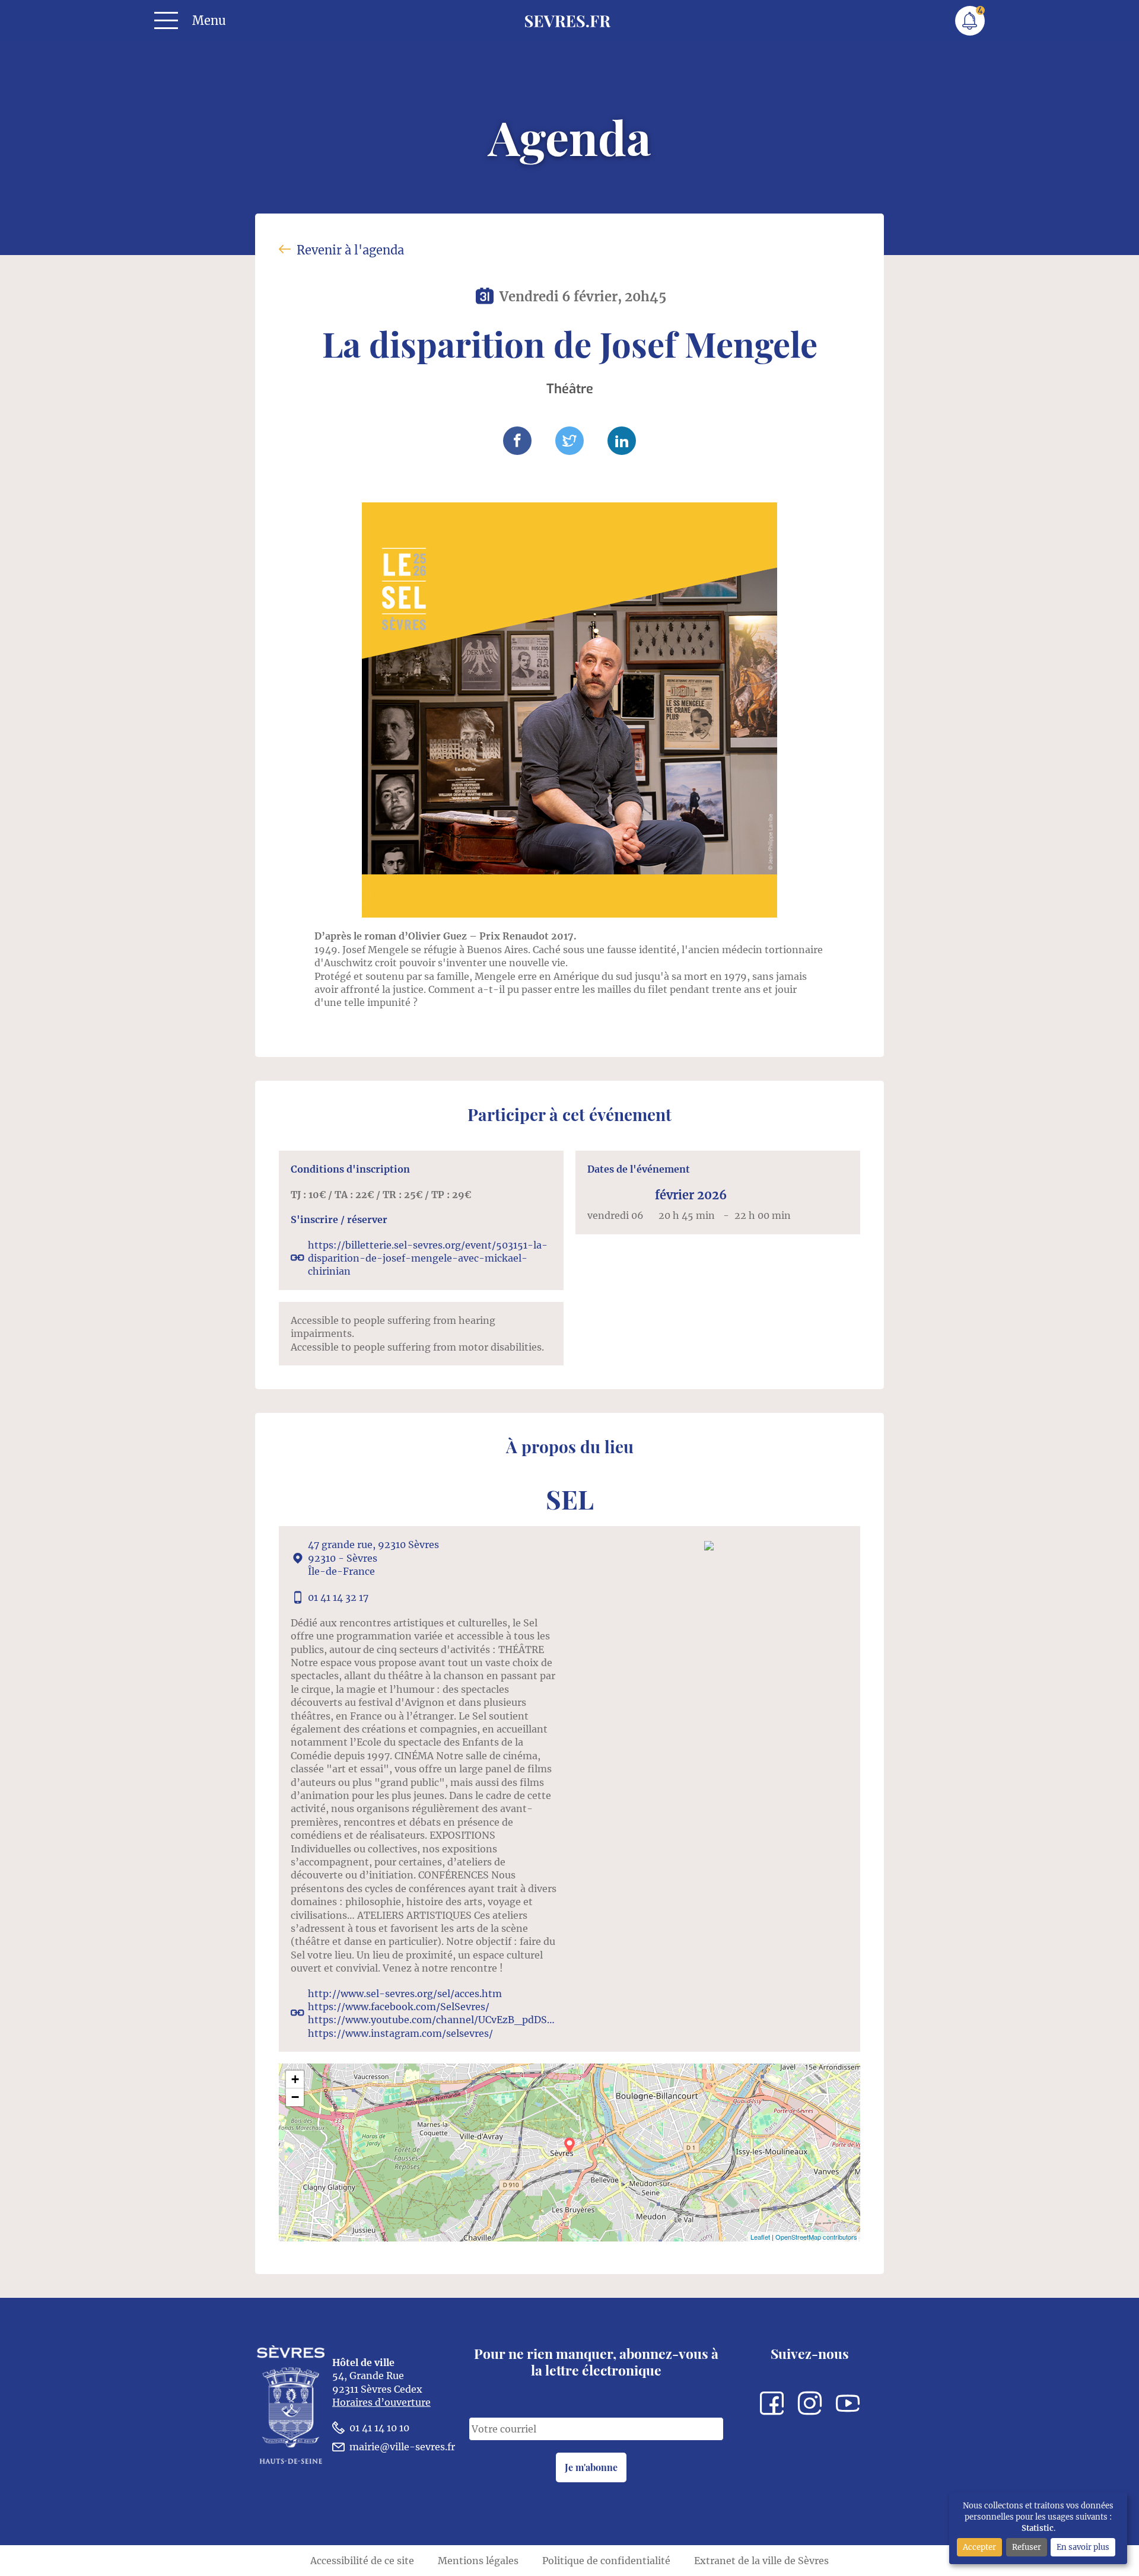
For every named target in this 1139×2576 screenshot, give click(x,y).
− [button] (295, 2097)
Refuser (1027, 2547)
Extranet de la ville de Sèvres (761, 2561)
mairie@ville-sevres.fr (402, 2447)
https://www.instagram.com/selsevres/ (400, 2033)
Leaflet (760, 2237)
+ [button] (295, 2079)
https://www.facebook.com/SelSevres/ (399, 2007)
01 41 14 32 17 (338, 1597)
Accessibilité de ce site (362, 2561)
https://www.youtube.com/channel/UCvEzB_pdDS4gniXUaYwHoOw (433, 2020)
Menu (209, 21)
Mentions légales (478, 2561)
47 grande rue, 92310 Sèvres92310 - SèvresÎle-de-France (373, 1558)
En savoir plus (1083, 2547)
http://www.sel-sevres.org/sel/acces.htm (405, 1994)
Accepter (979, 2547)
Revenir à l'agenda (350, 250)
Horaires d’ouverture (381, 2402)
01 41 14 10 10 (379, 2428)
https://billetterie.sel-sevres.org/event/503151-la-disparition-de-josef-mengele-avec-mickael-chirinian (428, 1258)
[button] (517, 441)
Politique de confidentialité (606, 2561)
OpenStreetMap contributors (816, 2237)
